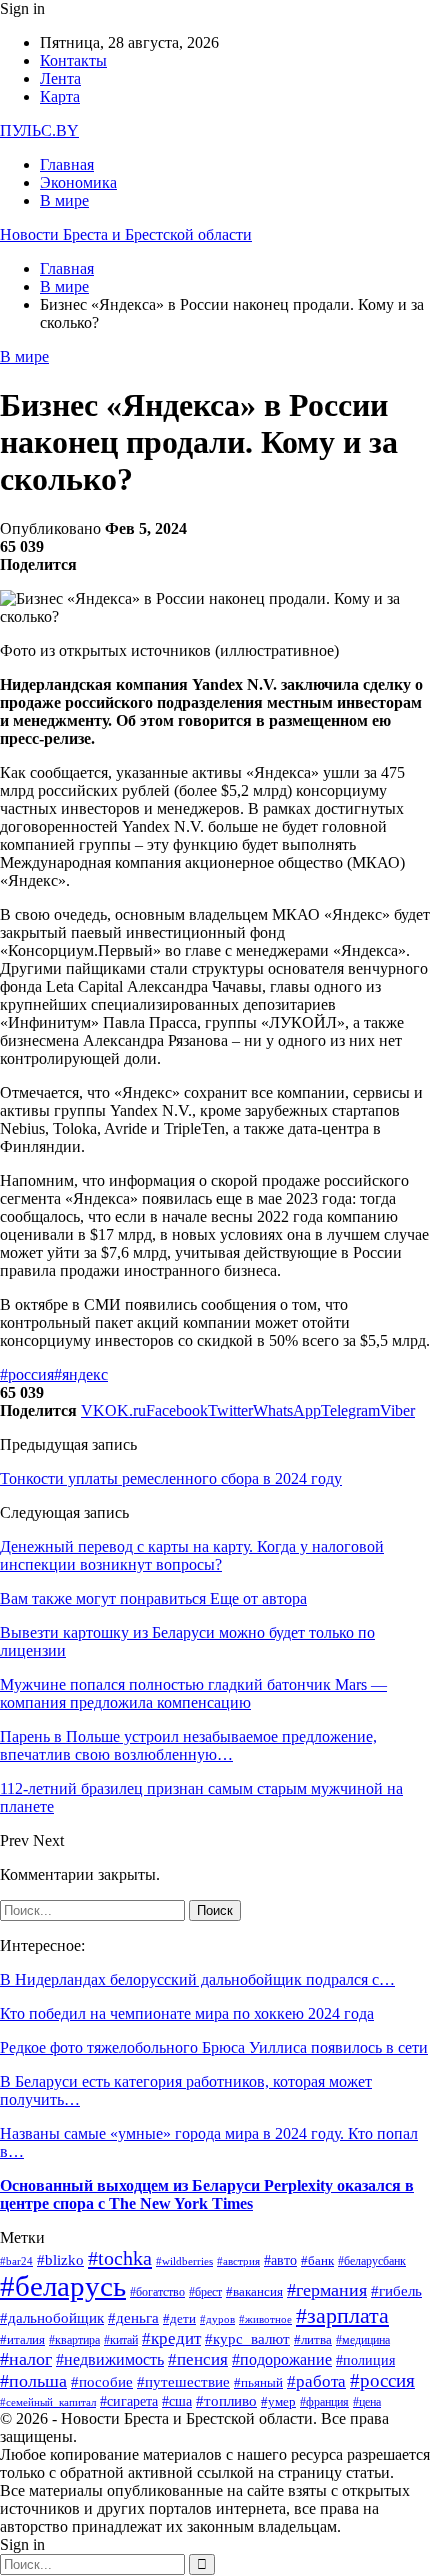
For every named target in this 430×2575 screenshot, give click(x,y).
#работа (316, 2381)
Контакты (73, 60)
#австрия (238, 2261)
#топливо (226, 2401)
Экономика (78, 182)
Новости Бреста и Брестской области (126, 234)
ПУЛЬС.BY (39, 130)
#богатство (157, 2292)
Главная (67, 164)
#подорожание (282, 2360)
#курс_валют (247, 2338)
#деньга (133, 2318)
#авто (280, 2260)
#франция (324, 2402)
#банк (317, 2260)
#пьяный (258, 2382)
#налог (26, 2359)
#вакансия (254, 2292)
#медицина (363, 2340)
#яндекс (81, 1374)
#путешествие (183, 2382)
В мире (64, 200)
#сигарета (129, 2401)
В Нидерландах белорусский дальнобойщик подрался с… (197, 1979)
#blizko (60, 2259)
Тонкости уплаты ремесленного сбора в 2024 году (171, 1478)
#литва (313, 2339)
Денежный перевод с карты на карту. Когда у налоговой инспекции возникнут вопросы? (192, 1555)
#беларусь (63, 2286)
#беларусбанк (372, 2261)
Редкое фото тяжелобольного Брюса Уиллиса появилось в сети (214, 2047)
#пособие (102, 2382)
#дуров (217, 2319)
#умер (278, 2402)
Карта (60, 96)
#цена (367, 2402)
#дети (179, 2318)
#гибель (396, 2291)
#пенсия (198, 2359)
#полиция (365, 2360)
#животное (265, 2319)
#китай (121, 2340)
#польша (33, 2381)
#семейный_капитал (48, 2402)
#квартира (74, 2340)
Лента (60, 78)
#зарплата (342, 2315)
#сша (177, 2401)
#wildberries (184, 2261)
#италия (22, 2340)
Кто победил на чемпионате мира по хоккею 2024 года (187, 2013)
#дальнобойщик (52, 2318)
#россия (27, 1374)
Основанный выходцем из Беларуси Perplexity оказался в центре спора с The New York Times (207, 2194)
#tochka (120, 2258)
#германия (327, 2290)
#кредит (171, 2338)
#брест (205, 2292)
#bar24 (16, 2261)
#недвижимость (110, 2359)
